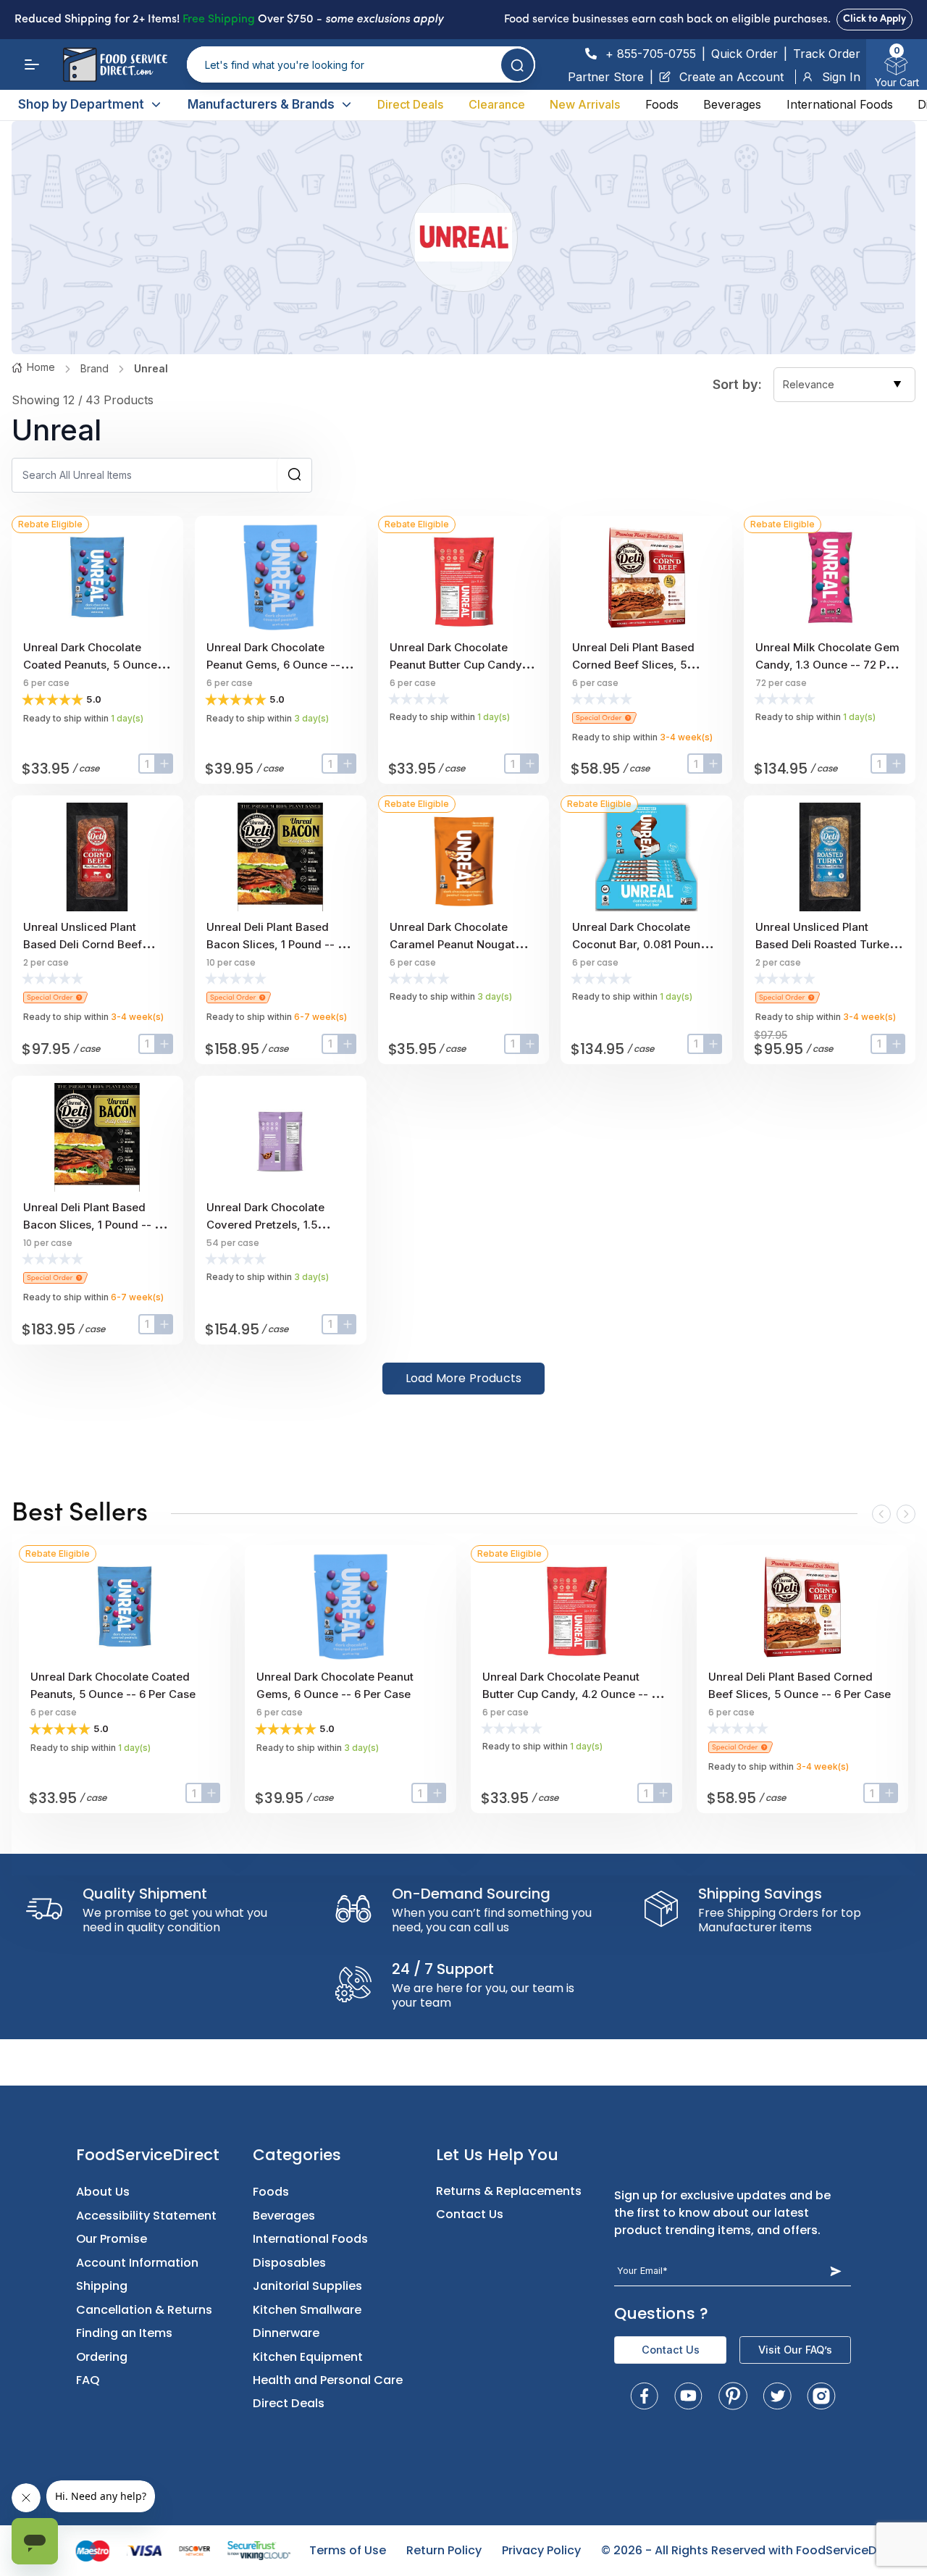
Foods (662, 104)
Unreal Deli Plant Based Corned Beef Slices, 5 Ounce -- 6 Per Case (633, 665)
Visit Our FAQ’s (795, 2350)
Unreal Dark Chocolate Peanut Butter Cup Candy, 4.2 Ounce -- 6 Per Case (457, 665)
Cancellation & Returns (144, 2310)
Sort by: (737, 384)
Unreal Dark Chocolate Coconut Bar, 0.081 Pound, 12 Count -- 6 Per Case (642, 944)
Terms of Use (348, 2550)
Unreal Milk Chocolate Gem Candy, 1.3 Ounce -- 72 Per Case (827, 665)
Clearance (497, 104)
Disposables (289, 2263)
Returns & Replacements (509, 2191)
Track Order (827, 54)
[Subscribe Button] (835, 2271)
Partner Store (606, 77)
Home (41, 367)
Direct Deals (410, 104)
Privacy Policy (541, 2550)
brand (95, 368)
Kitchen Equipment (308, 2357)
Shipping (102, 2286)
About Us (103, 2192)
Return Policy (444, 2550)
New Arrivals (585, 104)
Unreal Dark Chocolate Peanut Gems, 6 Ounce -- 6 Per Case (278, 665)
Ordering (102, 2357)
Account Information (137, 2263)
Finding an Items (124, 2333)
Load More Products (464, 1378)
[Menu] (32, 64)
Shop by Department (81, 104)
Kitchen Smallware (307, 2310)
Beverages (732, 104)
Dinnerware (286, 2333)
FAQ (88, 2380)
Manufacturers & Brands (261, 104)
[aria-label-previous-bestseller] (881, 1514)
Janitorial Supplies (307, 2286)
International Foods (840, 104)
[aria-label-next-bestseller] (906, 1514)
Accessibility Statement (146, 2216)
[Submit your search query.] (517, 65)
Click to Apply (874, 19)
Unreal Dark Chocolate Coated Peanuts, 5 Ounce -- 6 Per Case (97, 665)
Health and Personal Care (328, 2380)
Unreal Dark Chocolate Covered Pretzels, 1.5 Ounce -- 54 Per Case (265, 1225)
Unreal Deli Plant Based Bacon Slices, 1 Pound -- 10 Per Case (278, 944)
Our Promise (112, 2239)
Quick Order (744, 54)
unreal (151, 368)
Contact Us (470, 2214)
